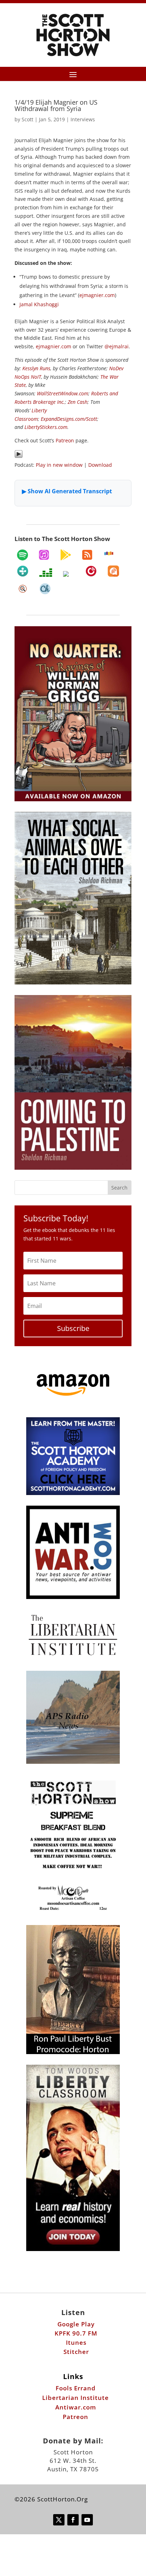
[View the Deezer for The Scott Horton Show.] (46, 572)
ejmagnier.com (97, 295)
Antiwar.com (76, 2407)
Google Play (76, 2324)
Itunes (76, 2342)
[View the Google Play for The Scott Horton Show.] (66, 555)
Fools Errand (76, 2388)
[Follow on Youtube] (87, 2520)
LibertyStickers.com (46, 427)
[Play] (19, 456)
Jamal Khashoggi (39, 304)
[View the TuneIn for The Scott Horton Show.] (23, 571)
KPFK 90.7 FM (76, 2333)
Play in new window (59, 465)
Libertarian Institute (75, 2398)
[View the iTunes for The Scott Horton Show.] (44, 555)
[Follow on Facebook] (73, 2520)
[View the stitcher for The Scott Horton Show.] (109, 553)
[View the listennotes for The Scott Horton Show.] (23, 589)
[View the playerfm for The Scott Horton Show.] (91, 571)
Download (100, 465)
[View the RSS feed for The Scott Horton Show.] (87, 555)
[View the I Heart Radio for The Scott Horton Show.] (69, 574)
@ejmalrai (117, 346)
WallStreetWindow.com (63, 393)
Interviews (83, 119)
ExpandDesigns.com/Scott (69, 419)
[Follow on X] (59, 2520)
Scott (27, 119)
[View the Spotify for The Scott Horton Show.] (23, 555)
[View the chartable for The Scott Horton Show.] (45, 589)
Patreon (65, 440)
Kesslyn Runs (36, 368)
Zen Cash (78, 402)
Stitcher (76, 2352)
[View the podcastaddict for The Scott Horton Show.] (113, 571)
